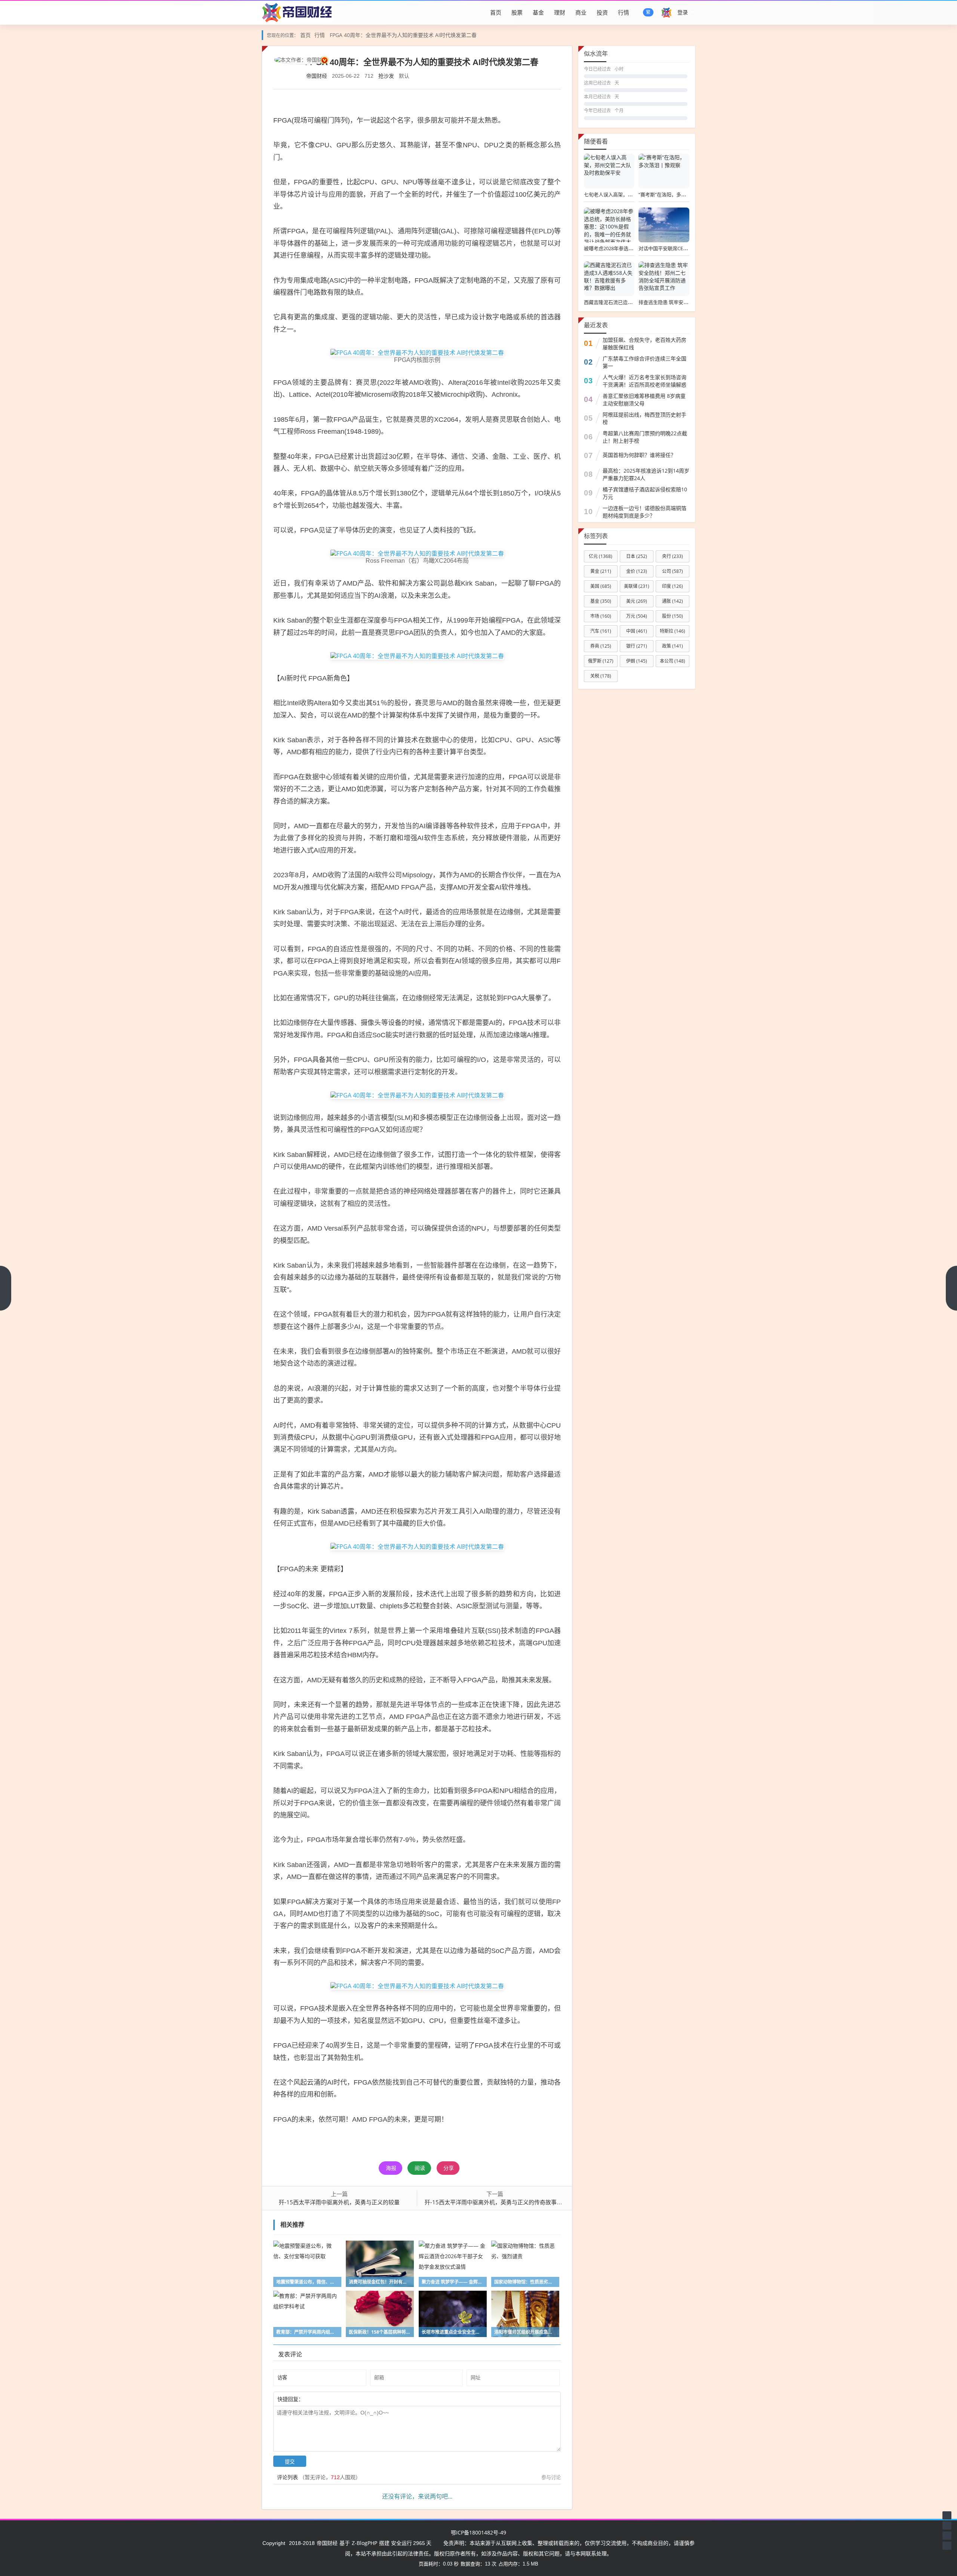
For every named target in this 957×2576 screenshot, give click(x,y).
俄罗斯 (601, 661)
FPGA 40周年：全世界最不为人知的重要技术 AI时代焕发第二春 (403, 35)
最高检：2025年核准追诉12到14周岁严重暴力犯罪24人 (646, 474)
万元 (637, 616)
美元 (637, 601)
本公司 (673, 661)
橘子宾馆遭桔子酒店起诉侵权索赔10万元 (645, 493)
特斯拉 (673, 631)
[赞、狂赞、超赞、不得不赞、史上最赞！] (328, 2399)
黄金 (601, 571)
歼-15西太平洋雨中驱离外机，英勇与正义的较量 (339, 2202)
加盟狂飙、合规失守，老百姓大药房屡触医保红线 (644, 343)
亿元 (601, 556)
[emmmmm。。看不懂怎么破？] (324, 2399)
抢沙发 (386, 76)
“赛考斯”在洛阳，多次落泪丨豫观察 (677, 194)
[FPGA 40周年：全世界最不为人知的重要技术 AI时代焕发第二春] (417, 352)
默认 (404, 76)
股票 (517, 12)
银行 (637, 646)
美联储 (637, 586)
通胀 (673, 601)
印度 (673, 586)
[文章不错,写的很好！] (320, 2399)
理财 (560, 12)
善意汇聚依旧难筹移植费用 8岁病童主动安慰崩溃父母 (644, 400)
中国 (637, 631)
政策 (673, 646)
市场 (601, 616)
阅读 (420, 2168)
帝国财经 (317, 76)
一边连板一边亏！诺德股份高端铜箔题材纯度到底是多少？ (644, 512)
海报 (391, 2168)
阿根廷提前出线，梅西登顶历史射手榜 (644, 418)
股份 (673, 616)
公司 (673, 571)
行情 (624, 12)
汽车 (601, 631)
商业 (581, 12)
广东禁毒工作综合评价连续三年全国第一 (644, 362)
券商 (601, 646)
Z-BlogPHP (364, 2543)
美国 (601, 586)
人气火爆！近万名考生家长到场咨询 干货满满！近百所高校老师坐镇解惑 (644, 381)
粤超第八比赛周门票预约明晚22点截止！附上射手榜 (645, 437)
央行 (673, 556)
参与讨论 (551, 2477)
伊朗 (637, 661)
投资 (602, 12)
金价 (637, 571)
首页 (496, 12)
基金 (538, 12)
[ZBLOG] (298, 12)
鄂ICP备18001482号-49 (478, 2532)
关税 (601, 676)
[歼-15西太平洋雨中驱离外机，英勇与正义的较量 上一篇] (6, 1288)
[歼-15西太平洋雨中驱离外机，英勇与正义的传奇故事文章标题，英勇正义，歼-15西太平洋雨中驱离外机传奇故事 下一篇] (951, 1288)
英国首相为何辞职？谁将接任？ (639, 455)
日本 (637, 556)
